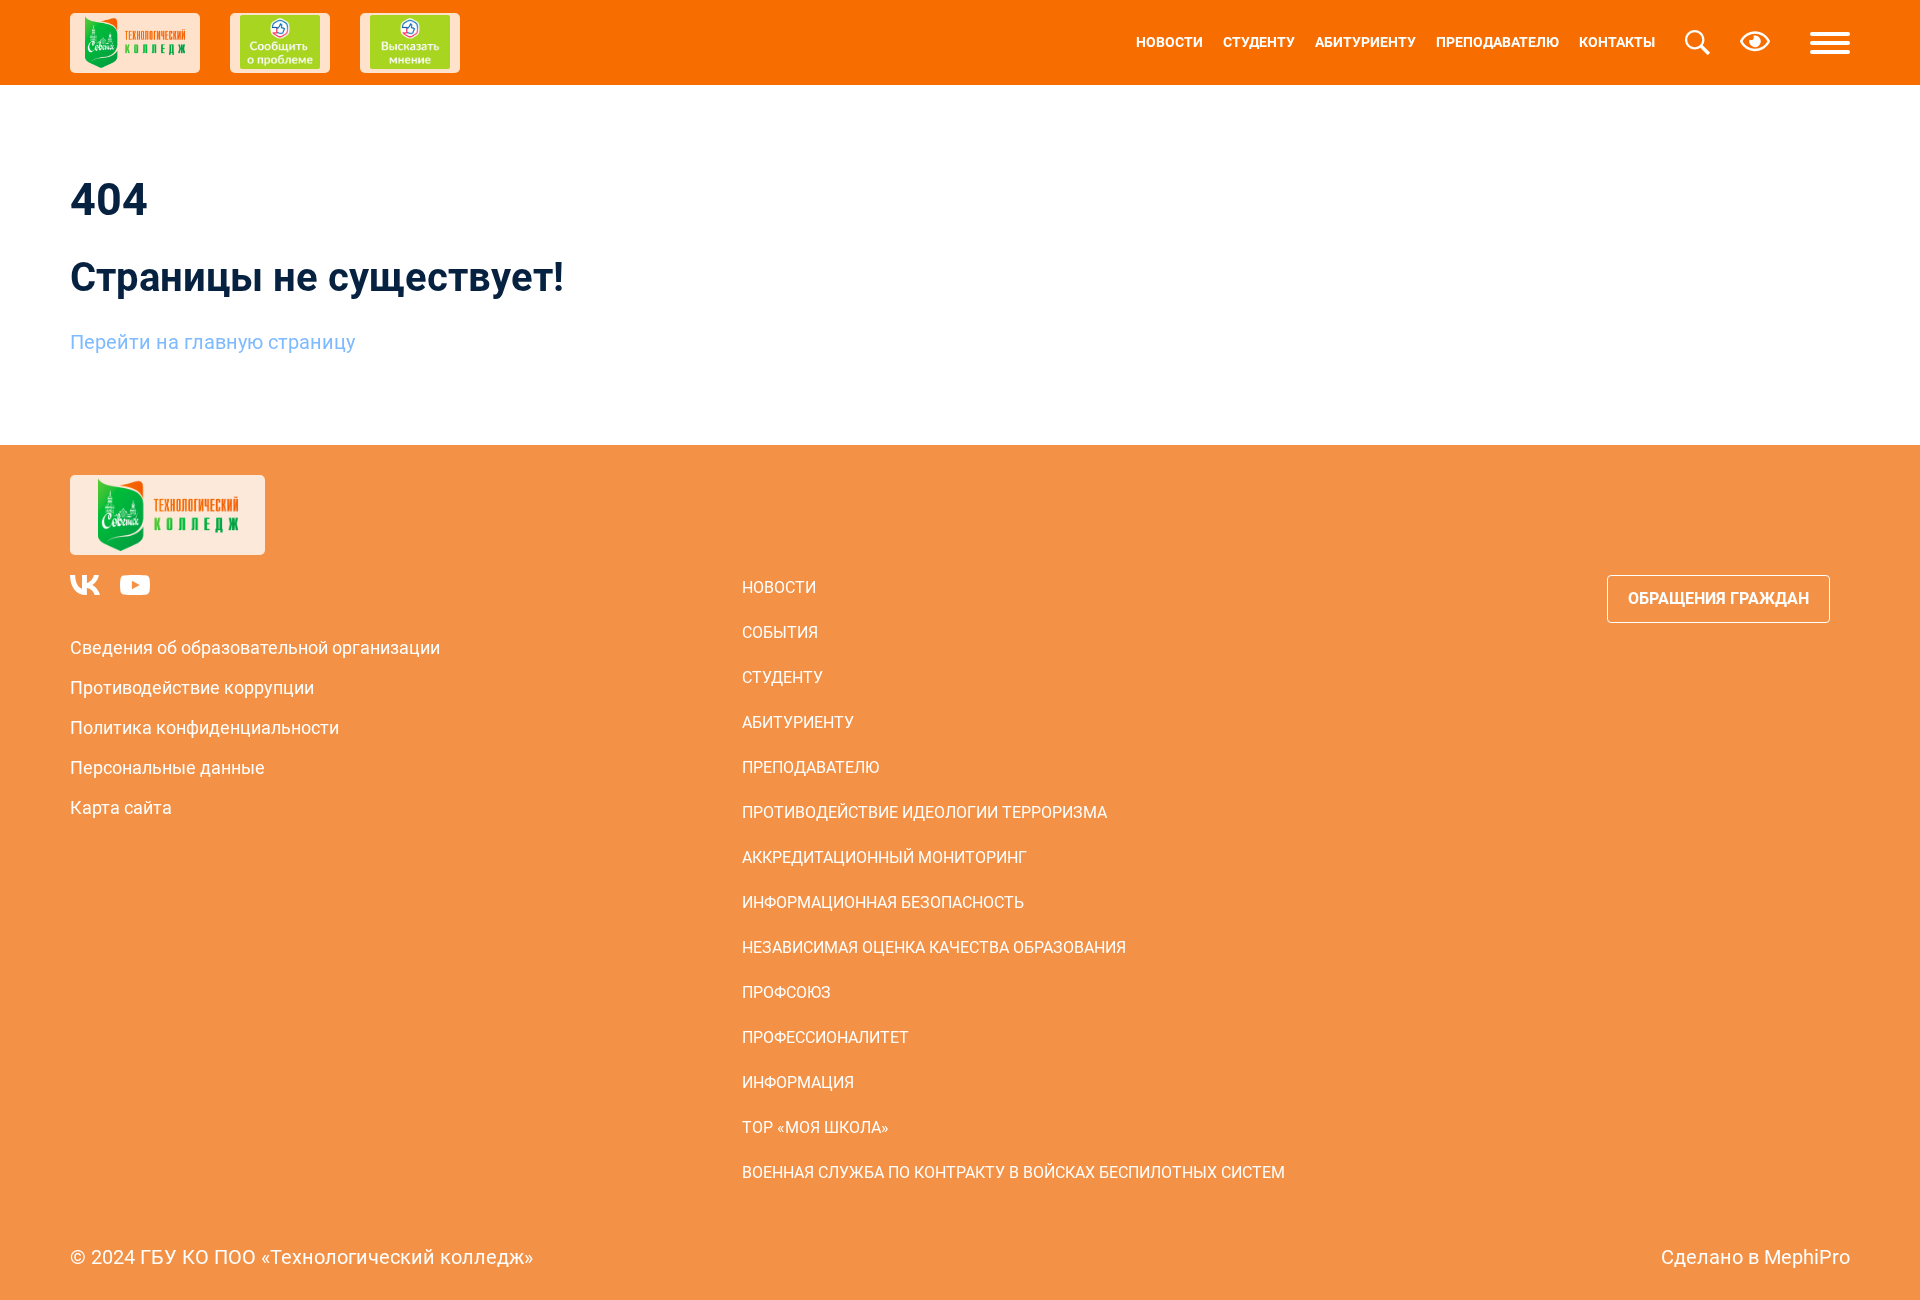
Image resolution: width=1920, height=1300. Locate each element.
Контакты (1617, 42)
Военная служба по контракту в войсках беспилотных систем (1013, 1172)
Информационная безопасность (883, 902)
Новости (1169, 42)
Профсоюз (786, 992)
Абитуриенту (1365, 42)
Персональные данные (167, 767)
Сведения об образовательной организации (255, 647)
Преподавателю (1497, 42)
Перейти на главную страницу (212, 342)
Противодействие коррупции (192, 687)
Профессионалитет (825, 1037)
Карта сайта (121, 807)
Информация (798, 1082)
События (780, 632)
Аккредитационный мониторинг (884, 857)
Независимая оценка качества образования (934, 947)
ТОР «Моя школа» (815, 1127)
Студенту (1259, 42)
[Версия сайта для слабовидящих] (1755, 43)
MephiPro (1807, 1257)
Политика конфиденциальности (204, 727)
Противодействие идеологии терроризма (924, 812)
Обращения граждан (1718, 598)
